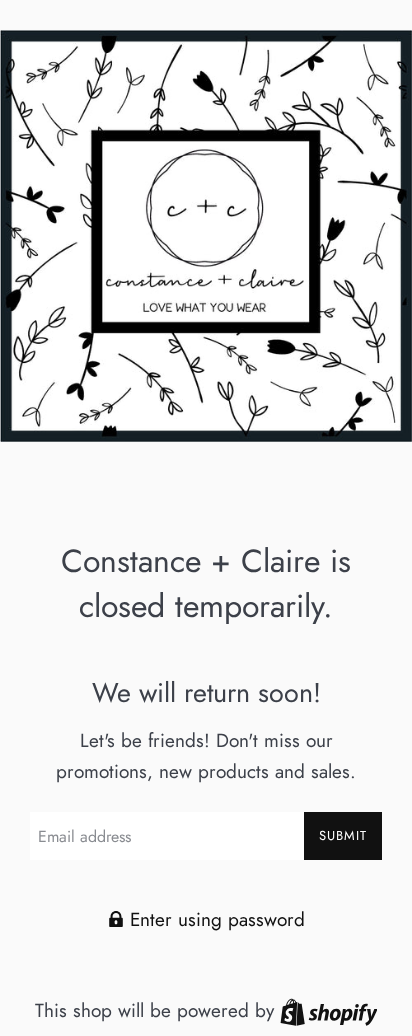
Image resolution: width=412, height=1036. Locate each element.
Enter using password (214, 919)
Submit (343, 835)
